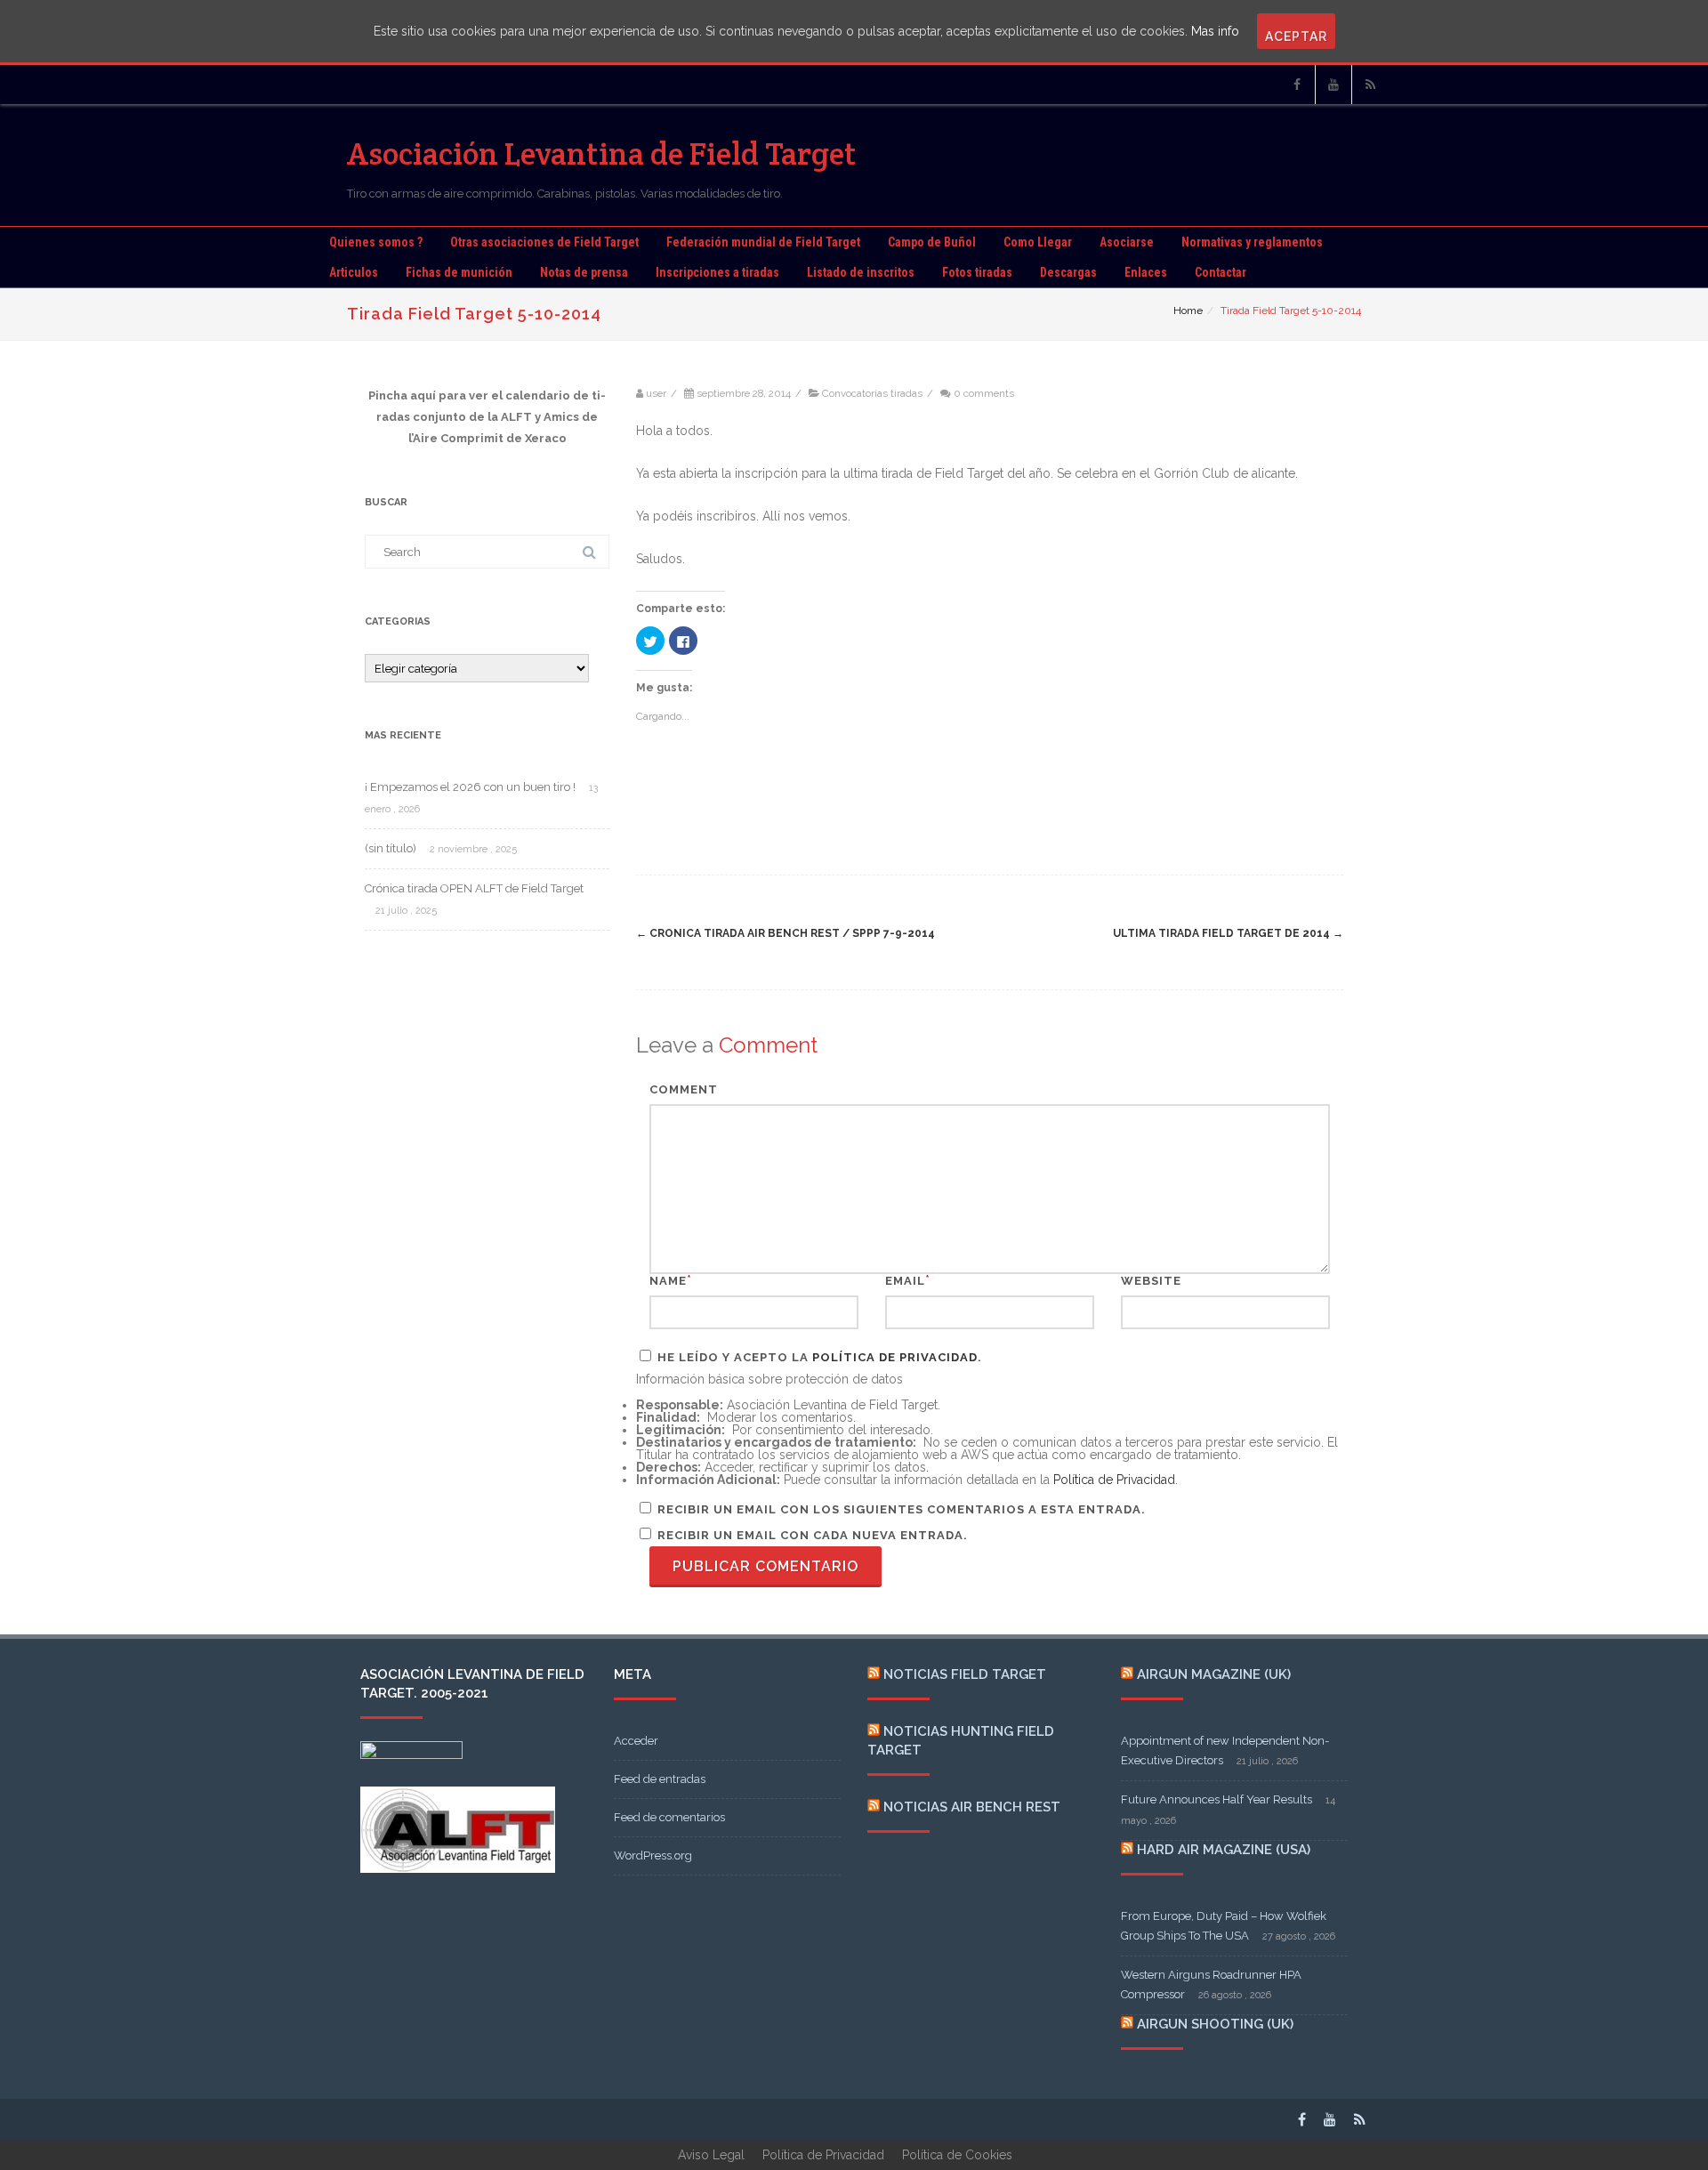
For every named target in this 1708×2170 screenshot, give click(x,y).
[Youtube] (1333, 85)
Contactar (1221, 272)
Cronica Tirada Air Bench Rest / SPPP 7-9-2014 (786, 933)
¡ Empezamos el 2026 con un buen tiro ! (470, 787)
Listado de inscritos (861, 272)
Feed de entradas (660, 1779)
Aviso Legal (711, 2155)
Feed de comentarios (669, 1817)
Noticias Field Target (965, 1674)
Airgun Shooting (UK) (1215, 2024)
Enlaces (1146, 272)
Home (1188, 311)
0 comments (984, 393)
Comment (684, 1089)
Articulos (354, 272)
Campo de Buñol (932, 242)
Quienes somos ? (376, 242)
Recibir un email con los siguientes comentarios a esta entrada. (902, 1509)
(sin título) (391, 848)
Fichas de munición (459, 272)
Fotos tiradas (977, 272)
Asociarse (1127, 242)
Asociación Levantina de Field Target (602, 153)
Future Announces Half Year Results (1217, 1799)
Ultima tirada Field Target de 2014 (1228, 933)
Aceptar (1296, 36)
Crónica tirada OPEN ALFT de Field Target (474, 888)
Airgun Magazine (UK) (1214, 1674)
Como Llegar (1038, 242)
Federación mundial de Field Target (763, 242)
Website (1151, 1281)
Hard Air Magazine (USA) (1224, 1850)
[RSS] (1370, 85)
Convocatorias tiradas (872, 393)
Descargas (1068, 272)
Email (905, 1281)
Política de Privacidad (895, 1357)
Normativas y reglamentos (1252, 242)
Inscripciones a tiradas (717, 272)
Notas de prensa (584, 272)
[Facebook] (1297, 85)
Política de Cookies (957, 2155)
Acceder (636, 1741)
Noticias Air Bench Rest (972, 1807)
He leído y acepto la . (818, 1357)
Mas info (1215, 31)
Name (668, 1281)
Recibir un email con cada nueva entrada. (813, 1535)
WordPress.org (653, 1855)
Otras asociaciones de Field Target (544, 242)
